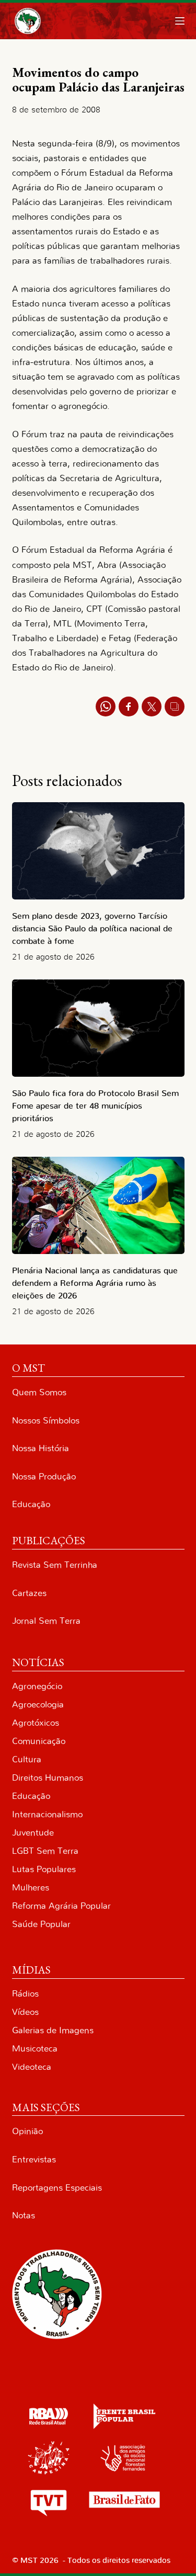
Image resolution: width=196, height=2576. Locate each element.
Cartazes (29, 1593)
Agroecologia (38, 1705)
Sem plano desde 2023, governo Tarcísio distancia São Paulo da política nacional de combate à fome (92, 929)
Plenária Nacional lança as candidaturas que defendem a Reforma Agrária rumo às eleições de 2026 (95, 1283)
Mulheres (31, 1888)
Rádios (25, 1994)
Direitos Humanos (48, 1778)
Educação (31, 1504)
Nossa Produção (44, 1477)
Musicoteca (35, 2049)
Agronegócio (37, 1686)
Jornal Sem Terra (46, 1621)
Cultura (27, 1759)
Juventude (33, 1833)
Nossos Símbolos (46, 1421)
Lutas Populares (44, 1869)
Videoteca (32, 2067)
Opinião (27, 2131)
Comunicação (39, 1741)
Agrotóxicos (36, 1723)
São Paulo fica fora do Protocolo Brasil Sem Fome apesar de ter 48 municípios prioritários (95, 1106)
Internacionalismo (47, 1814)
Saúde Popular (41, 1924)
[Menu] (180, 21)
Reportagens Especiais (57, 2188)
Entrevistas (34, 2159)
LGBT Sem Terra (45, 1851)
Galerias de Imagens (53, 2030)
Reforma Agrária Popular (61, 1906)
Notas (24, 2215)
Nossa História (41, 1448)
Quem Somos (39, 1392)
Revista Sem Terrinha (55, 1565)
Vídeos (25, 2012)
